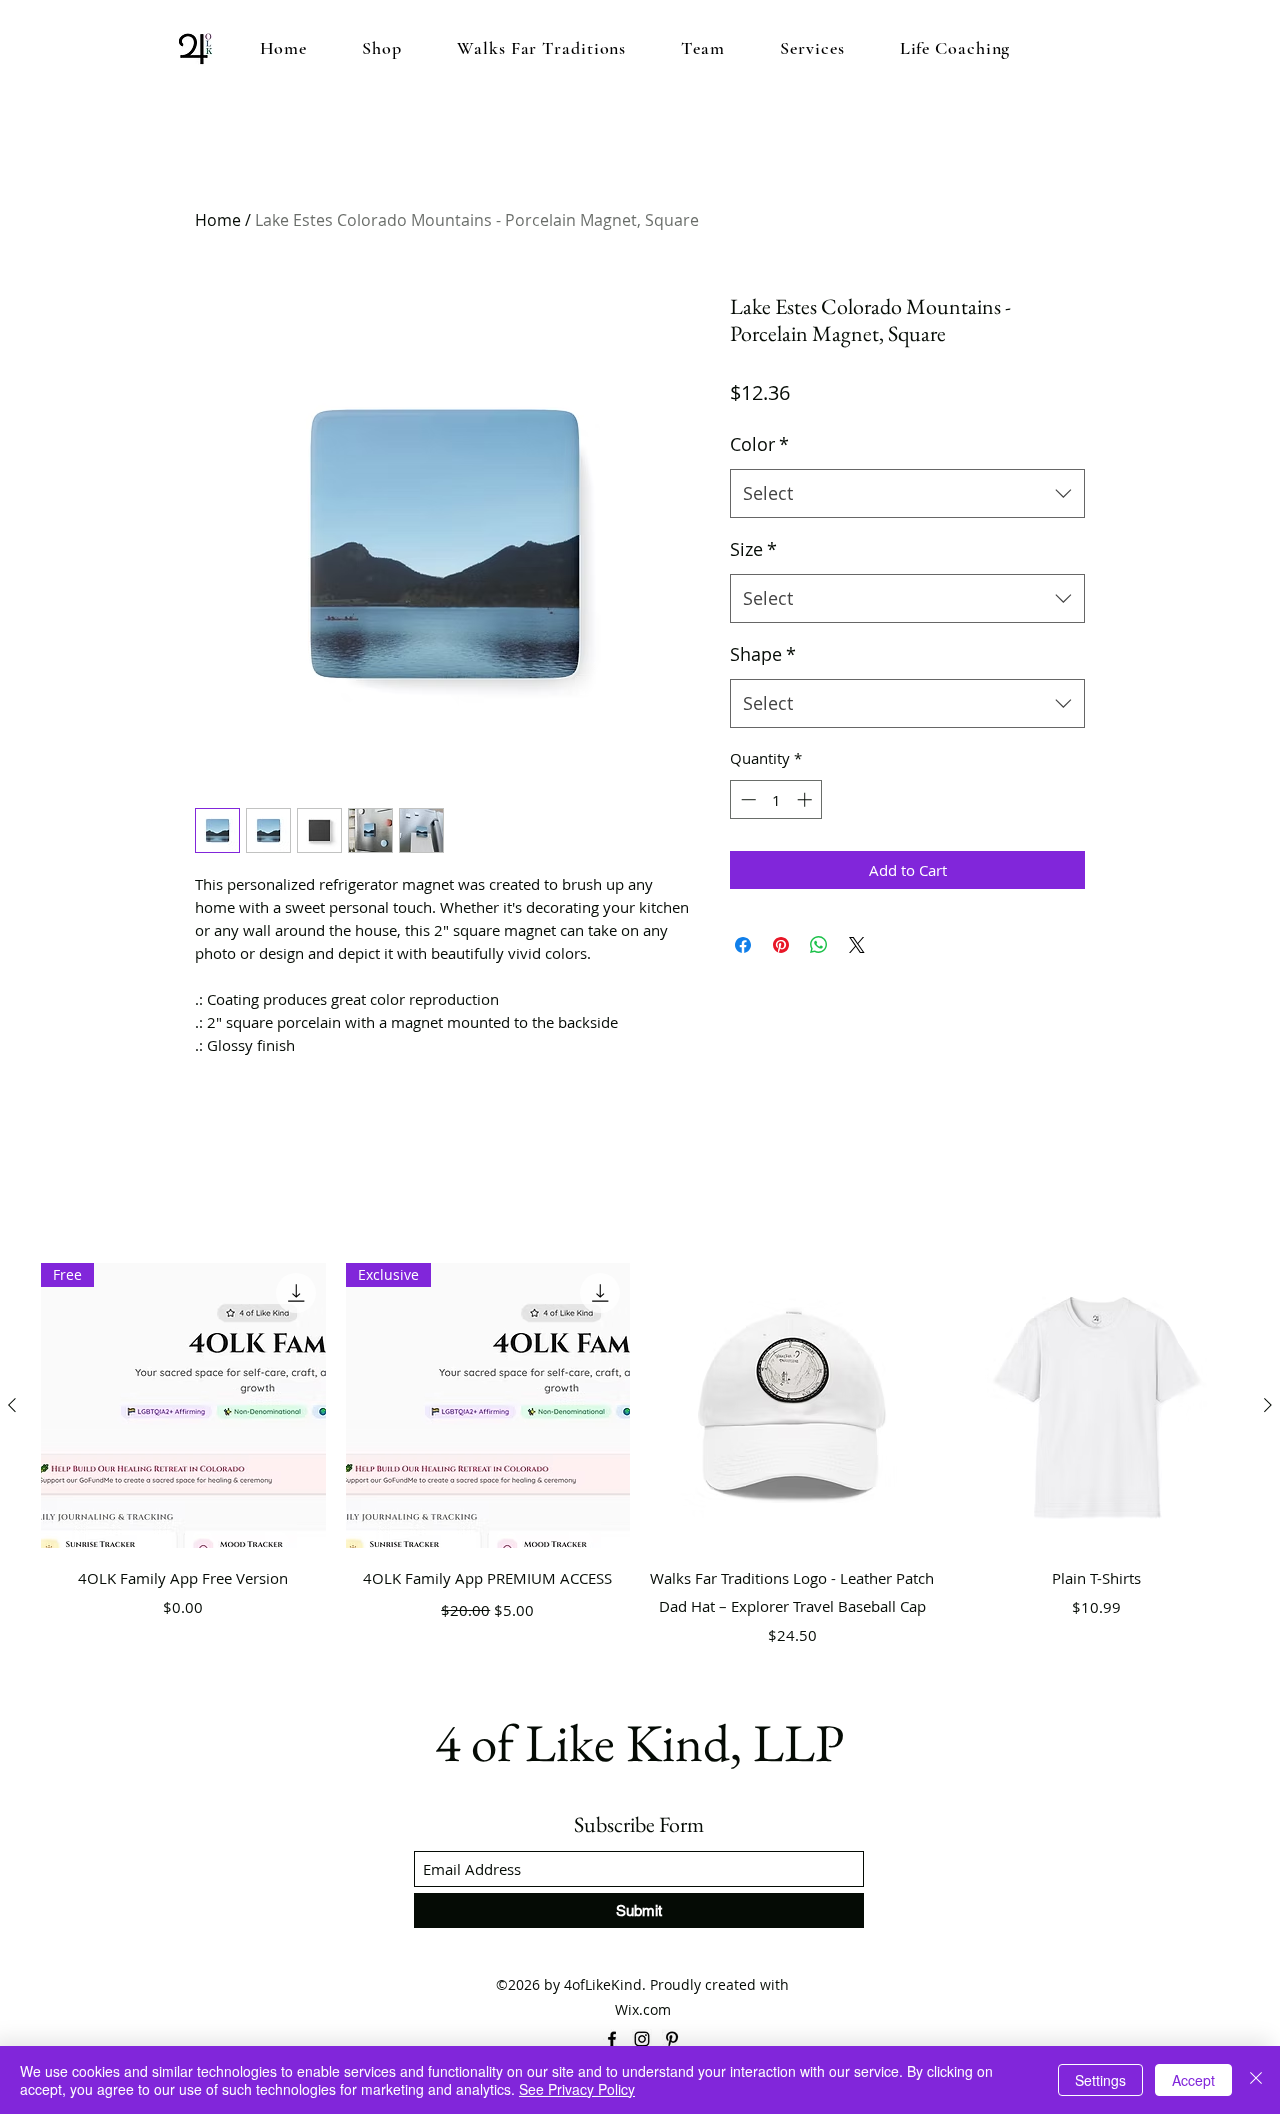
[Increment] (806, 799)
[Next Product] (1268, 1405)
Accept (1193, 2080)
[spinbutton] (776, 799)
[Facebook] (612, 2039)
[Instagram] (642, 2039)
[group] (640, 1468)
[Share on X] (857, 945)
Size (753, 549)
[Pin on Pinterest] (781, 945)
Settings (1100, 2080)
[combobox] (907, 494)
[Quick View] (792, 1405)
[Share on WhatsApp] (819, 945)
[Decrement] (746, 799)
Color (759, 444)
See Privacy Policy (577, 2089)
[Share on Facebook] (743, 945)
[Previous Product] (12, 1405)
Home (218, 220)
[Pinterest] (672, 2039)
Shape (763, 654)
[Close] (1256, 2080)
